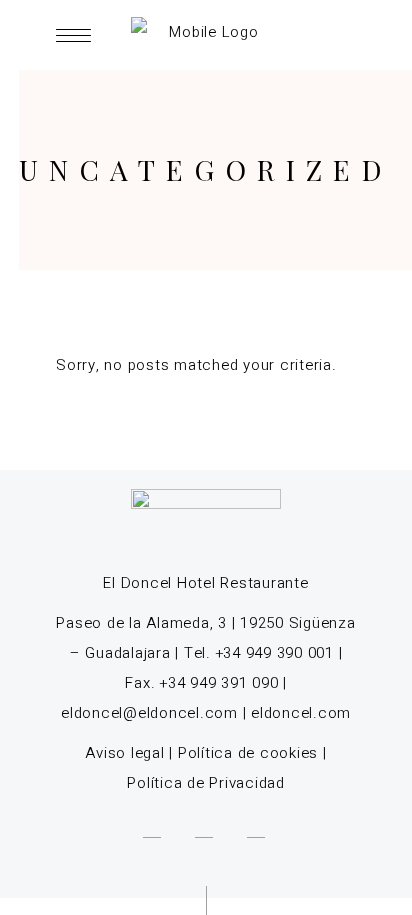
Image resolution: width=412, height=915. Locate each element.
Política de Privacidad (206, 783)
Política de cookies (248, 753)
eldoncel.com (301, 713)
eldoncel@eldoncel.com (149, 713)
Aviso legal (124, 753)
